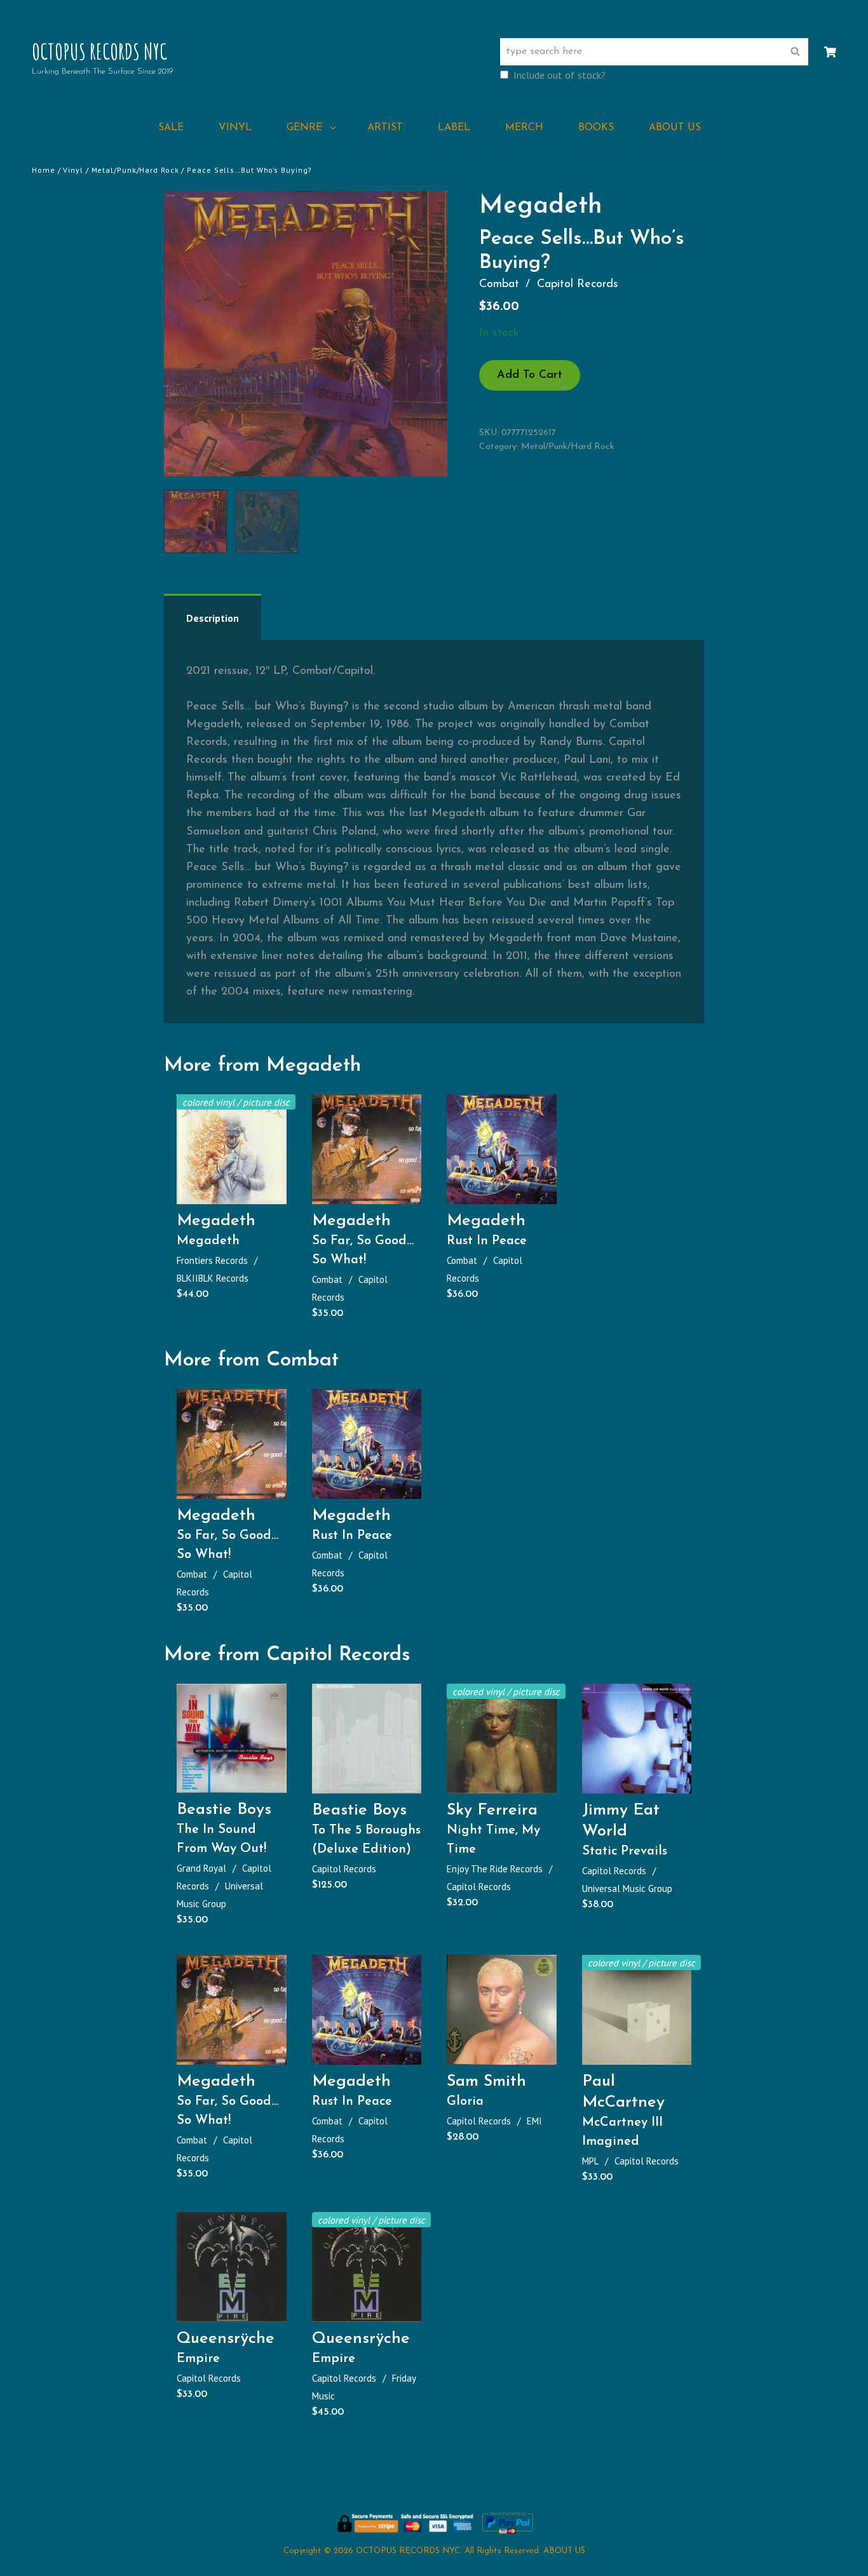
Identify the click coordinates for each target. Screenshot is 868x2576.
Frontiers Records (212, 1260)
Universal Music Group (627, 1888)
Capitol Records (578, 285)
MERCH (524, 128)
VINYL (235, 128)
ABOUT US (675, 128)
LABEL (454, 128)
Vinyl (73, 170)
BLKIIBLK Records (213, 1278)
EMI (534, 2121)
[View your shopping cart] (830, 53)
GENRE (304, 128)
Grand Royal (201, 1868)
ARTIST (385, 128)
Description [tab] (213, 618)
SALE (171, 128)
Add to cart (530, 375)
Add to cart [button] (236, 1191)
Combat (499, 285)
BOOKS (596, 128)
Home (44, 170)
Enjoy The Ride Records (495, 1869)
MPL (590, 2161)
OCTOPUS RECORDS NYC (99, 51)
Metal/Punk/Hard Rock (135, 170)
